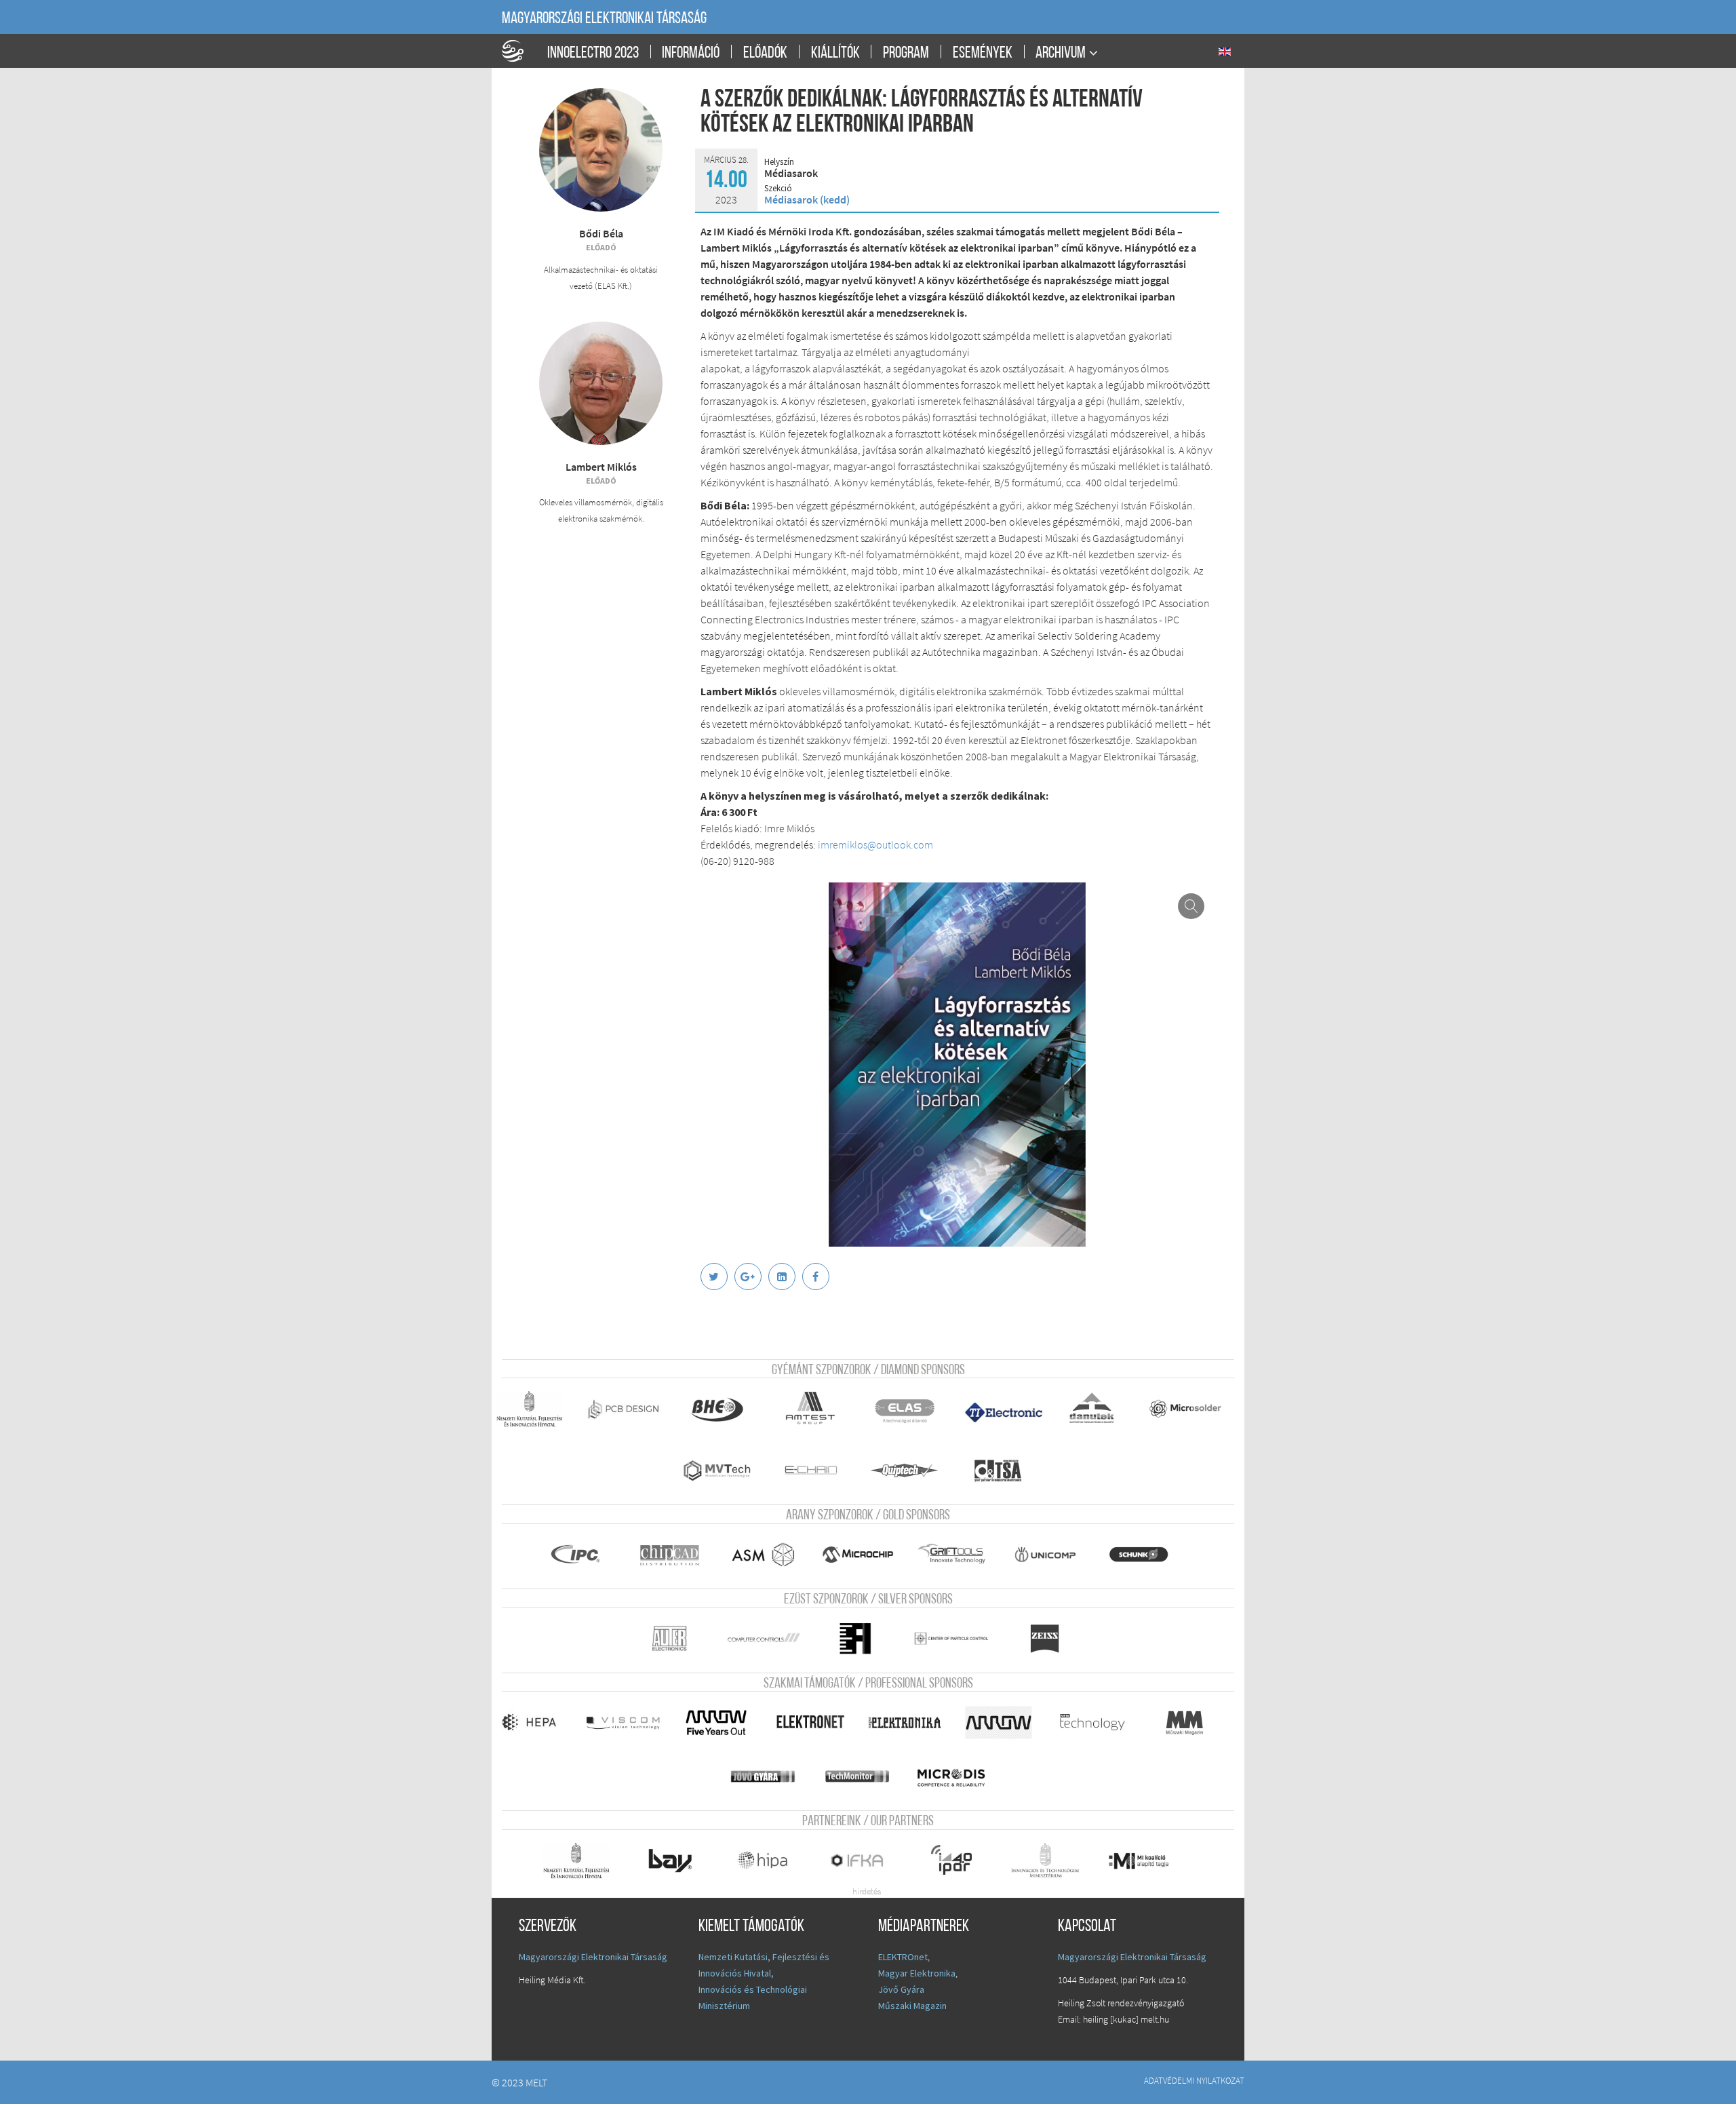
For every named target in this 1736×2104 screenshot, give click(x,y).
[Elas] (910, 1409)
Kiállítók (835, 54)
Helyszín (779, 162)
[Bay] (676, 1861)
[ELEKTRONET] (816, 1722)
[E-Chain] (816, 1470)
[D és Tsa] (1007, 1470)
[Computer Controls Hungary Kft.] (769, 1639)
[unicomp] (1051, 1555)
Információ (691, 54)
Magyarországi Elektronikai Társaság (604, 19)
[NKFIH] (582, 1861)
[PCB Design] (629, 1409)
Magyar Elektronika (917, 1973)
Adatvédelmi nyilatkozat (1194, 2080)
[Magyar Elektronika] (910, 1722)
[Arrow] (1004, 1722)
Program (906, 54)
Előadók (765, 54)
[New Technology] (1098, 1722)
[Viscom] (629, 1722)
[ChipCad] (676, 1555)
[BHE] (723, 1409)
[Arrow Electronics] (723, 1722)
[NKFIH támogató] (535, 1409)
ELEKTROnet (903, 1957)
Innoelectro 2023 (593, 54)
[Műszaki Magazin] (1191, 1722)
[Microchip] (863, 1555)
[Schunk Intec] (1147, 1555)
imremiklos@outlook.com (875, 844)
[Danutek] (1098, 1409)
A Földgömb (519, 51)
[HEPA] (535, 1722)
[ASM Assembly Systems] (769, 1555)
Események (983, 54)
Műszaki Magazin (912, 2006)
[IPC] (582, 1555)
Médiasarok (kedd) (807, 199)
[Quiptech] (910, 1470)
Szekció (778, 189)
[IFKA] (863, 1861)
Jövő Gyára (901, 1989)
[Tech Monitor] (863, 1776)
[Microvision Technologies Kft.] (723, 1470)
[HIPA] (769, 1861)
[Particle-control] (957, 1639)
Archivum (1061, 53)
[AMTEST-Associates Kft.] (816, 1409)
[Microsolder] (1191, 1409)
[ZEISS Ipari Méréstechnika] (1054, 1639)
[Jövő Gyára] (769, 1776)
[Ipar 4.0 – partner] (957, 1861)
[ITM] (1051, 1861)
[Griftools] (957, 1555)
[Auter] (676, 1639)
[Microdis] (960, 1776)
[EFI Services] (863, 1639)
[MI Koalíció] (1147, 1861)
